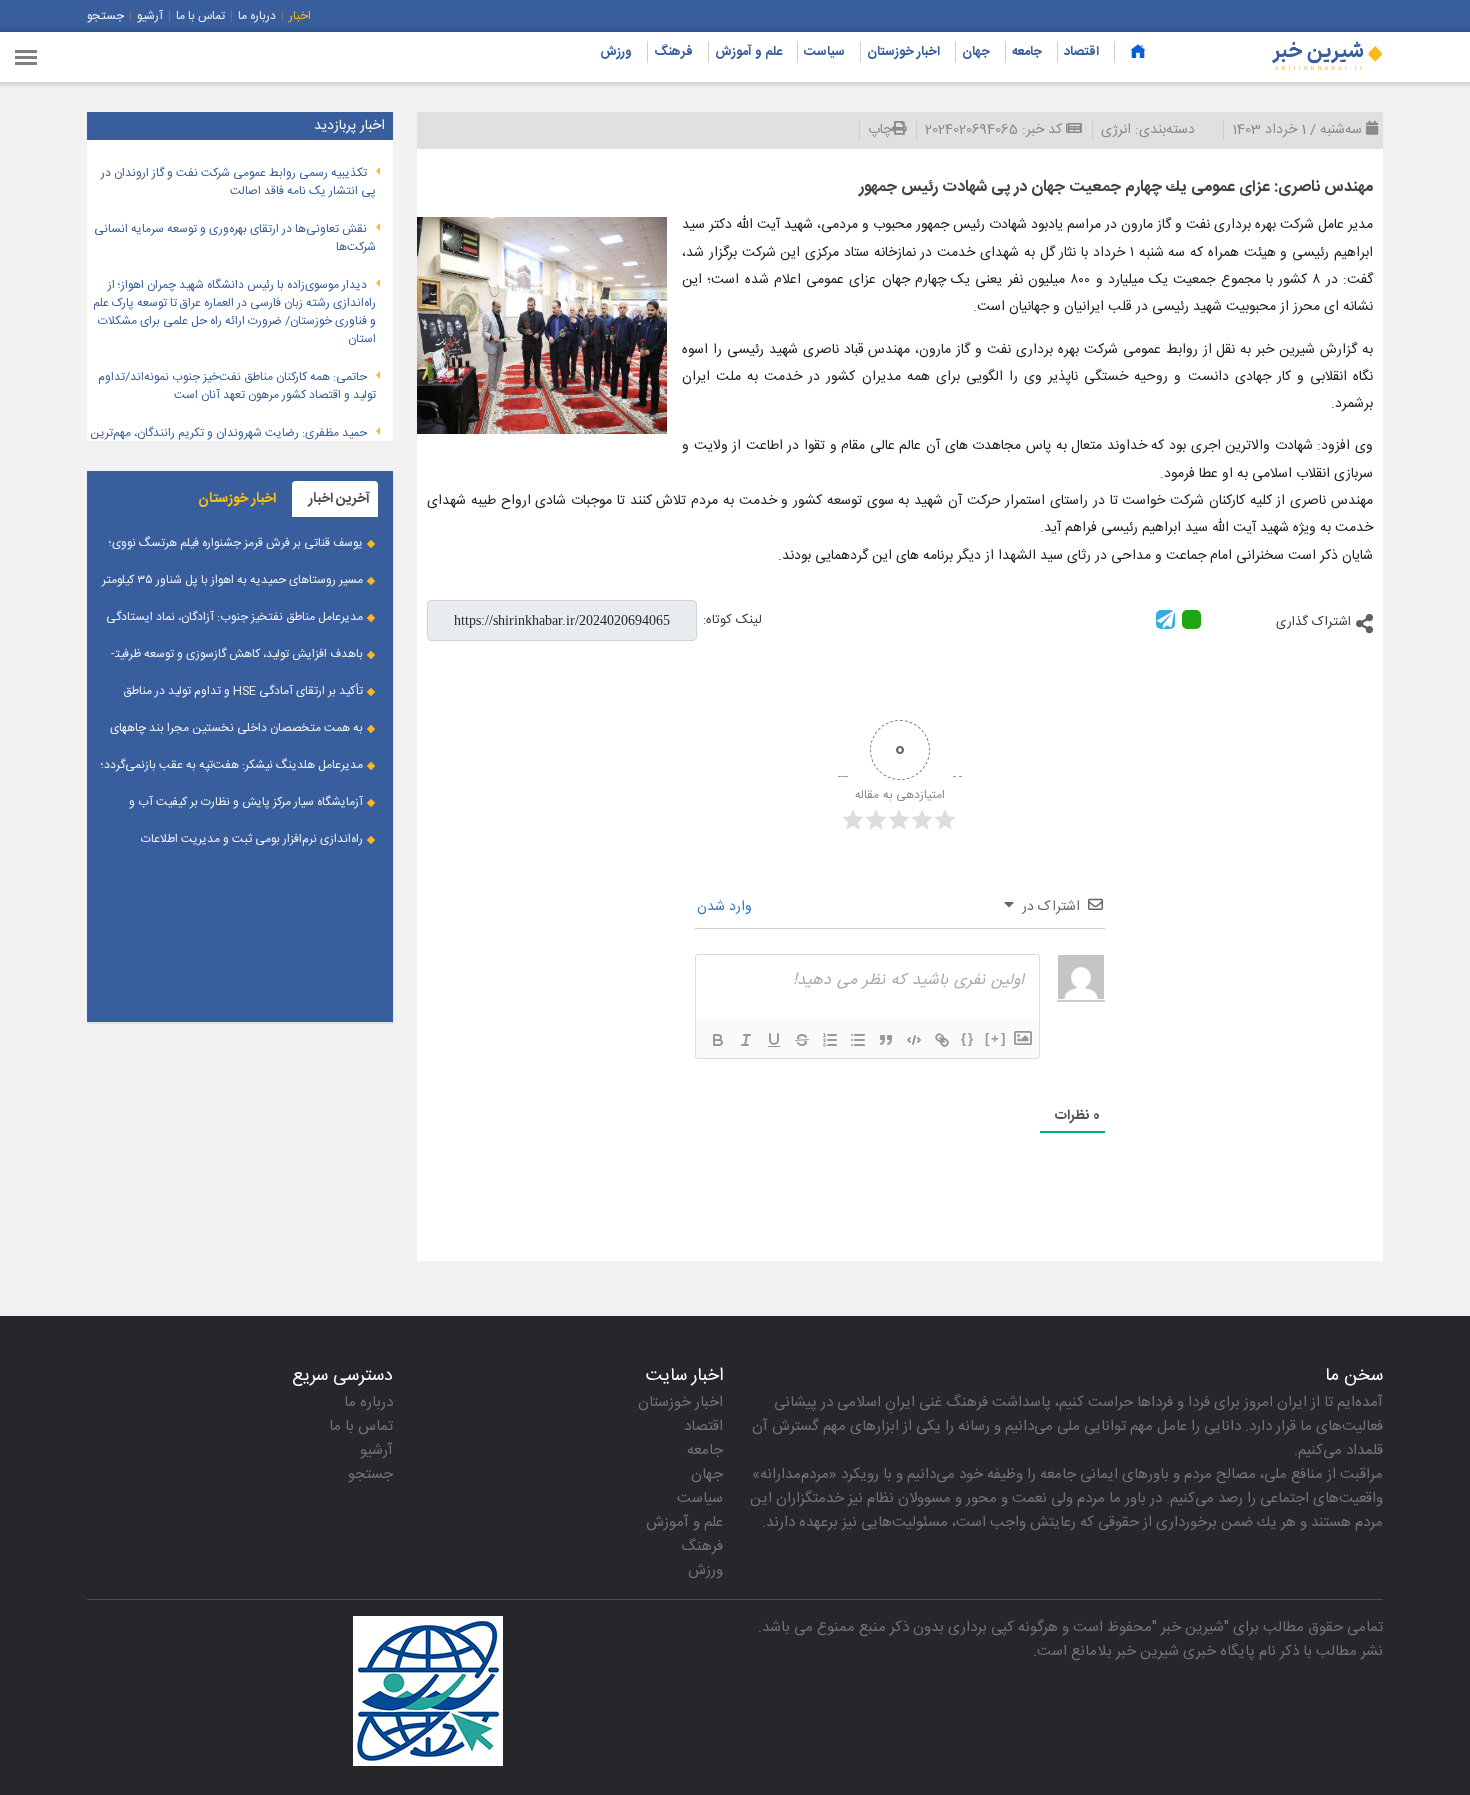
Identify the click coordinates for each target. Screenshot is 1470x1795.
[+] (996, 1038)
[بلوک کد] (914, 1040)
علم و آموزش (748, 52)
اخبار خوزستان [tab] (237, 499)
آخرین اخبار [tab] (339, 499)
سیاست (824, 52)
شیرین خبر (1192, 1627)
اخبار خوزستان (903, 52)
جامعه (1027, 52)
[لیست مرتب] (830, 1040)
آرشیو (150, 16)
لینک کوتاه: (732, 620)
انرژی (1116, 130)
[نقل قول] (886, 1040)
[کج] (746, 1040)
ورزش (616, 52)
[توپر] (718, 1040)
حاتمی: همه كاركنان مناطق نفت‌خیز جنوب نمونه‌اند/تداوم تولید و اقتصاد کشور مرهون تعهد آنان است (237, 386)
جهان (976, 52)
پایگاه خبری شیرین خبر (1185, 1651)
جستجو (105, 16)
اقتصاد (1081, 52)
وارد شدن (726, 907)
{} (968, 1038)
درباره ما (257, 16)
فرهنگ (673, 52)
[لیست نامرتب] (858, 1040)
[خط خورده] (802, 1040)
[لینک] (942, 1040)
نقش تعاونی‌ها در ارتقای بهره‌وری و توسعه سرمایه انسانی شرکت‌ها (235, 238)
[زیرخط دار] (774, 1040)
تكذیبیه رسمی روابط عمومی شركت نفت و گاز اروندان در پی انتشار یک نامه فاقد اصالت (238, 182)
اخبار (300, 16)
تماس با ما (200, 16)
